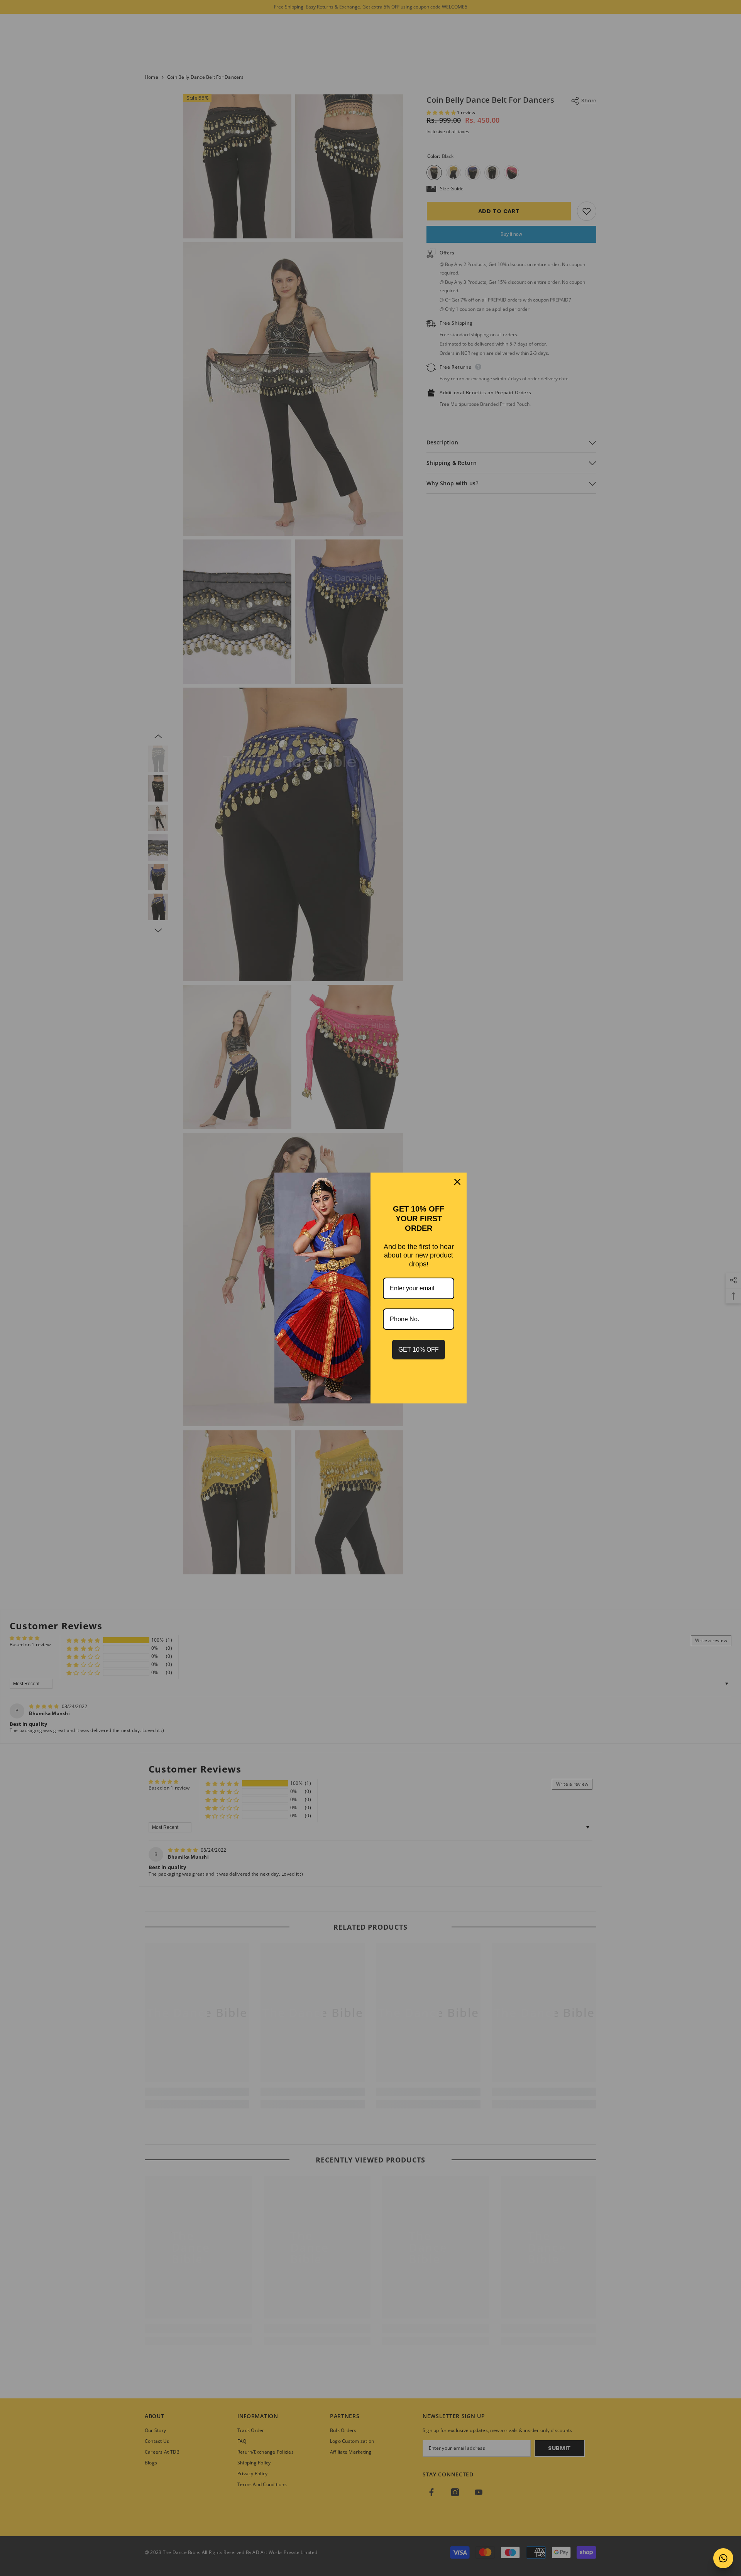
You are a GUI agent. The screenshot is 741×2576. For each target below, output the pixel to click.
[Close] (457, 1182)
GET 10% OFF (419, 1350)
